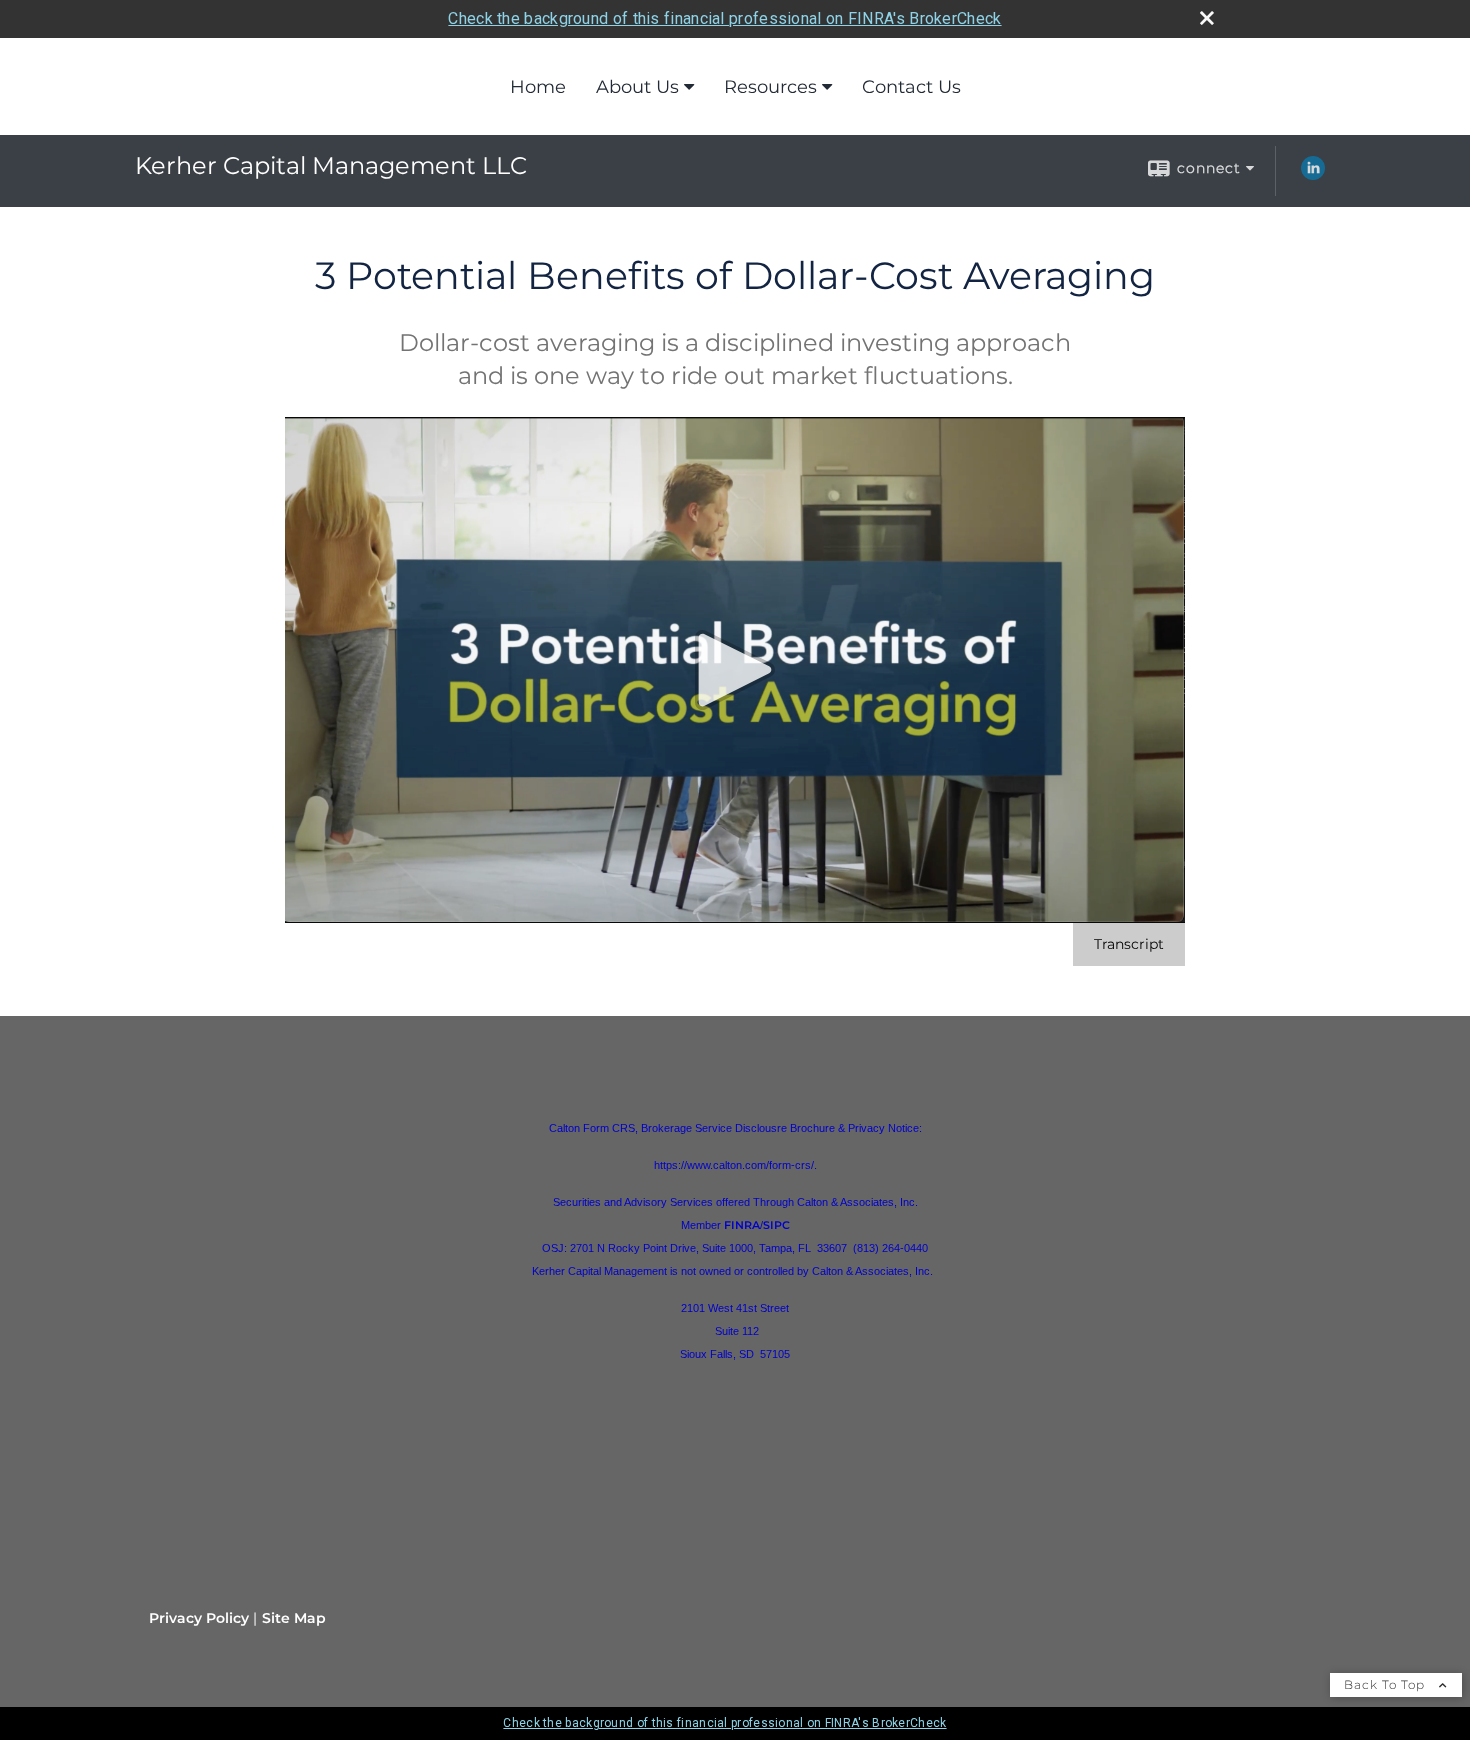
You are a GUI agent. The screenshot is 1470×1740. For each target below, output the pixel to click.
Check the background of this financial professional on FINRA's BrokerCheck (724, 18)
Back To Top (1386, 1684)
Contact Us (911, 87)
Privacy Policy (199, 1618)
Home (538, 87)
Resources (770, 87)
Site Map (294, 1618)
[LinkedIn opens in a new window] (1313, 175)
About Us (637, 87)
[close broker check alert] (1207, 18)
